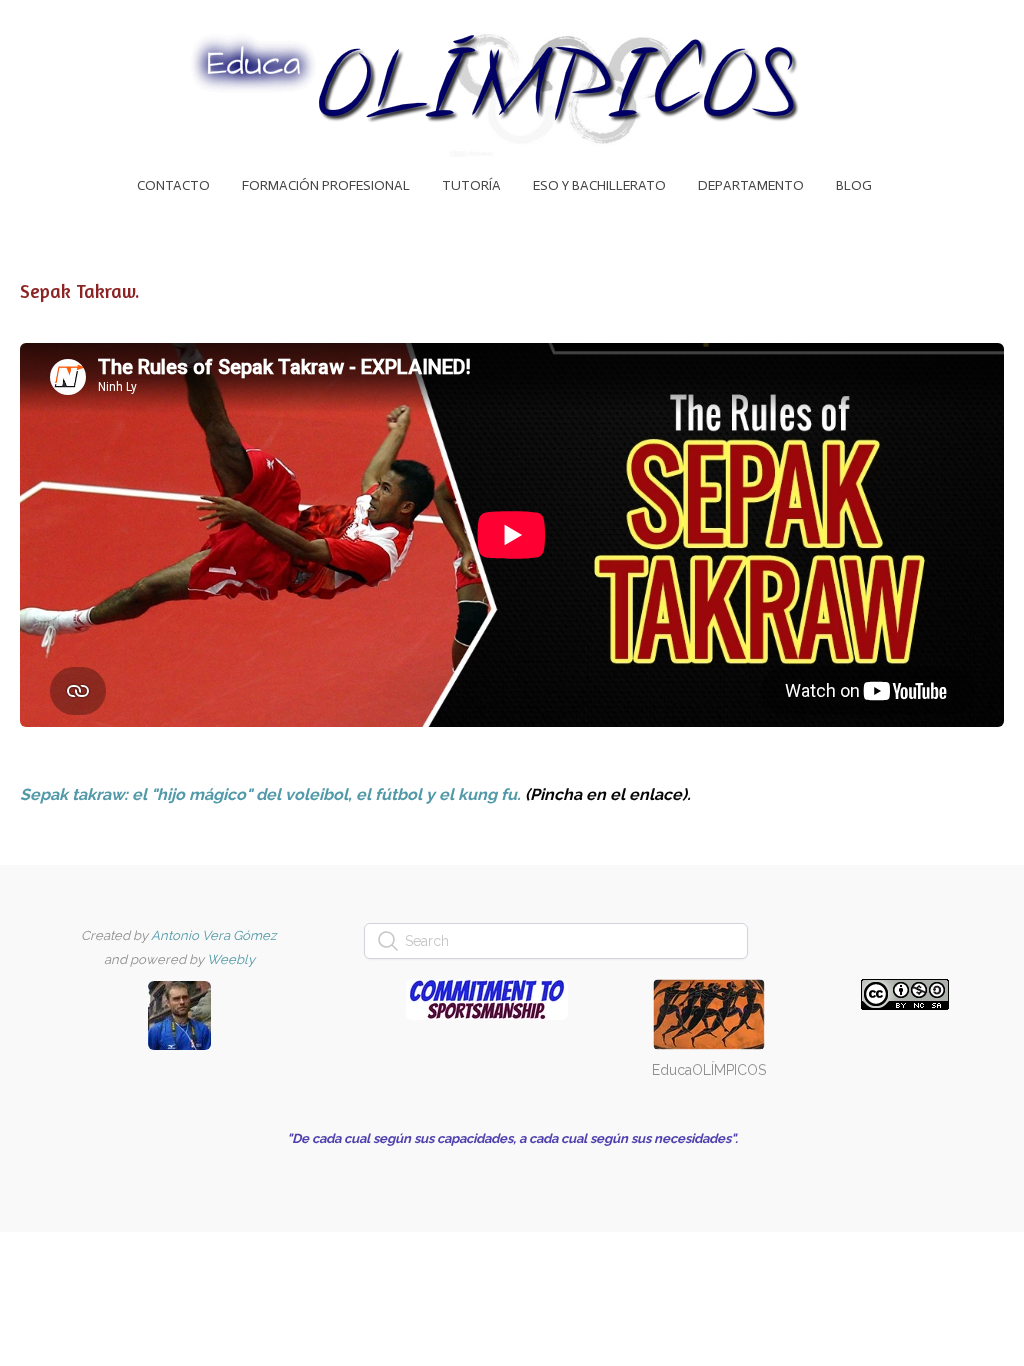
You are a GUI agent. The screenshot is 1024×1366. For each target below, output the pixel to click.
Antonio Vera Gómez (213, 935)
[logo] (512, 87)
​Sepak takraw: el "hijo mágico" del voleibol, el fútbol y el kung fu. (270, 794)
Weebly (231, 959)
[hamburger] (64, 32)
